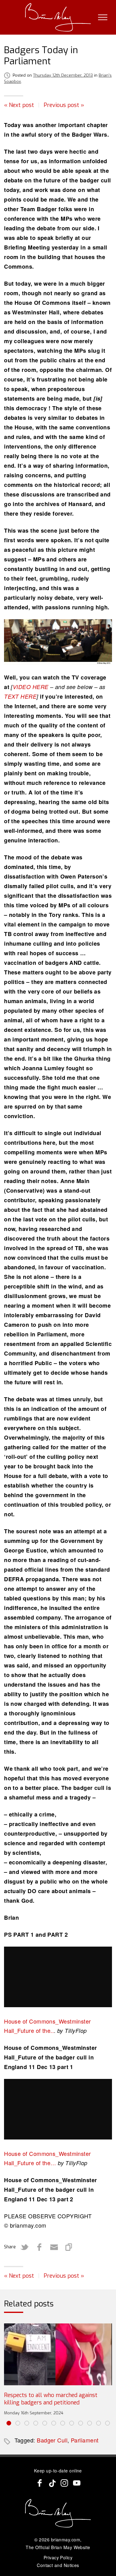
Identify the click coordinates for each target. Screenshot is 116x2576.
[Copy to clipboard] (69, 2247)
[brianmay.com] (58, 17)
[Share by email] (54, 2247)
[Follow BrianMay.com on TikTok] (52, 2483)
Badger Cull (52, 2440)
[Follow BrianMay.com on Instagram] (64, 2483)
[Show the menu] (103, 17)
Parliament (85, 2440)
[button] (9, 2423)
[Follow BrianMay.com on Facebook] (40, 2483)
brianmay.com (66, 2540)
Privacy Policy (58, 2557)
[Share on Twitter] (24, 2247)
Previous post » (64, 105)
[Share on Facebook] (39, 2247)
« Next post (19, 105)
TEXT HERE (20, 696)
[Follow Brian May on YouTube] (77, 2483)
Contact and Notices (58, 2565)
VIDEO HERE (31, 687)
